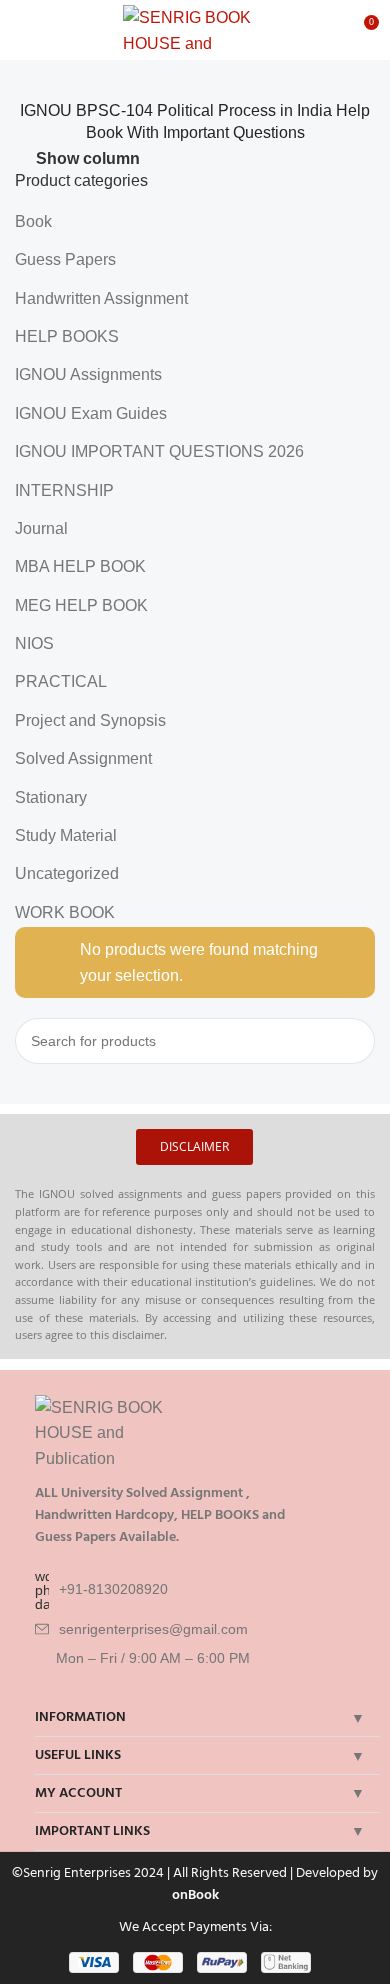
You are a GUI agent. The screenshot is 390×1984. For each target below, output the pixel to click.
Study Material (66, 835)
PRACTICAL (61, 681)
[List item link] (202, 1590)
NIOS (34, 643)
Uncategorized (67, 873)
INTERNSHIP (64, 490)
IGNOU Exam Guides (91, 413)
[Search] (352, 1041)
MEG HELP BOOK (81, 605)
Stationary (51, 797)
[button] (194, 1147)
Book (33, 221)
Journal (41, 528)
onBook (195, 1894)
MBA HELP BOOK (80, 566)
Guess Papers (65, 259)
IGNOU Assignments (88, 374)
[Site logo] (195, 28)
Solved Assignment (83, 758)
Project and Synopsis (90, 720)
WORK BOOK (65, 912)
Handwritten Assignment (101, 298)
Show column (88, 158)
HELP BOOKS (67, 336)
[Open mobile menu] (23, 30)
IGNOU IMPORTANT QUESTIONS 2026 (159, 451)
